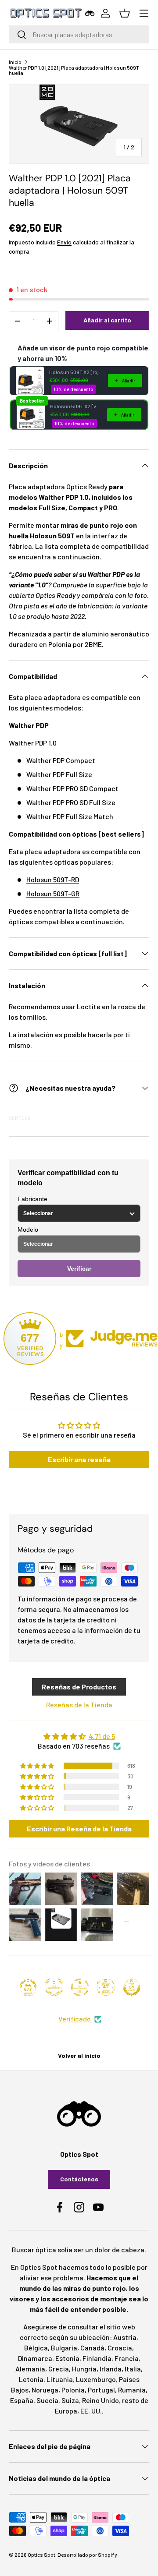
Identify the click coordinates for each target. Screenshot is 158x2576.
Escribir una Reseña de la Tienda (79, 1829)
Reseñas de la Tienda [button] (79, 1705)
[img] (79, 1736)
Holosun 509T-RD (53, 879)
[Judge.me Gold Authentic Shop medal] (54, 1987)
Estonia (67, 2358)
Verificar (79, 1269)
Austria (125, 2337)
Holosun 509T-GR (53, 893)
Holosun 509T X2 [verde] (76, 406)
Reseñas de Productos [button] (79, 1687)
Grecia (59, 2369)
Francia (127, 2358)
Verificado (75, 2019)
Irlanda (111, 2369)
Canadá (92, 2348)
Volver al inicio (79, 2055)
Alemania (30, 2369)
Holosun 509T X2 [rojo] (76, 372)
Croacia (120, 2348)
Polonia (73, 2390)
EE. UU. (91, 2411)
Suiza (70, 2400)
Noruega (45, 2390)
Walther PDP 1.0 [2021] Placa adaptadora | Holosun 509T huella (74, 70)
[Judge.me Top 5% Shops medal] (132, 1987)
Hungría (84, 2369)
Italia (133, 2369)
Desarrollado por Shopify (87, 2555)
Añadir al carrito (107, 320)
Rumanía (132, 2390)
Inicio (15, 62)
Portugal (101, 2390)
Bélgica (36, 2348)
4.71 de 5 (102, 1736)
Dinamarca (35, 2358)
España (22, 2400)
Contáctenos (79, 2179)
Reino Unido (101, 2400)
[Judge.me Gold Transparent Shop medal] (80, 1987)
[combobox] (79, 34)
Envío (64, 242)
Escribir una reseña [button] (79, 1459)
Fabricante (32, 1199)
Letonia (31, 2379)
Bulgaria (64, 2348)
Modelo (28, 1230)
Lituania (60, 2379)
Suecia (47, 2400)
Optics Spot (41, 2555)
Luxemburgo (96, 2379)
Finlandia (97, 2358)
